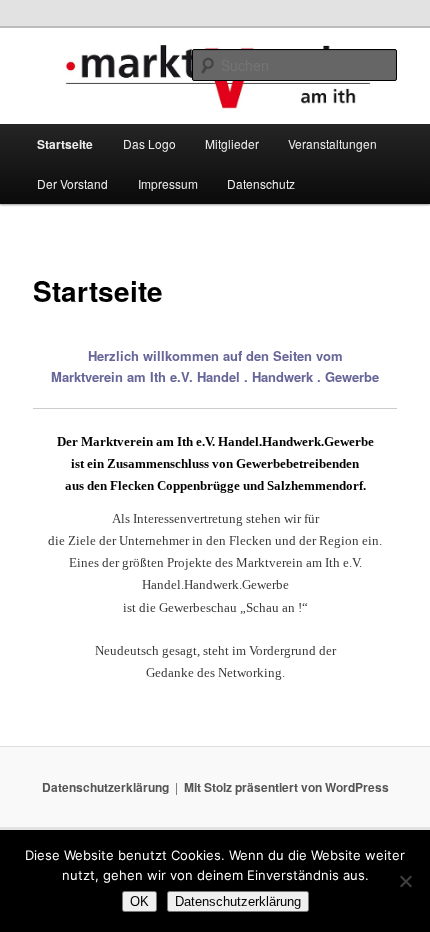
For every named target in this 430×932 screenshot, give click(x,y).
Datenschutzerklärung (105, 787)
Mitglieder (232, 143)
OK (139, 901)
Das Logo (149, 143)
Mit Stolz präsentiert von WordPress (286, 787)
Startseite (65, 144)
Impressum (168, 183)
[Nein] (405, 881)
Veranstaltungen (332, 143)
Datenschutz (261, 183)
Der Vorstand (72, 183)
